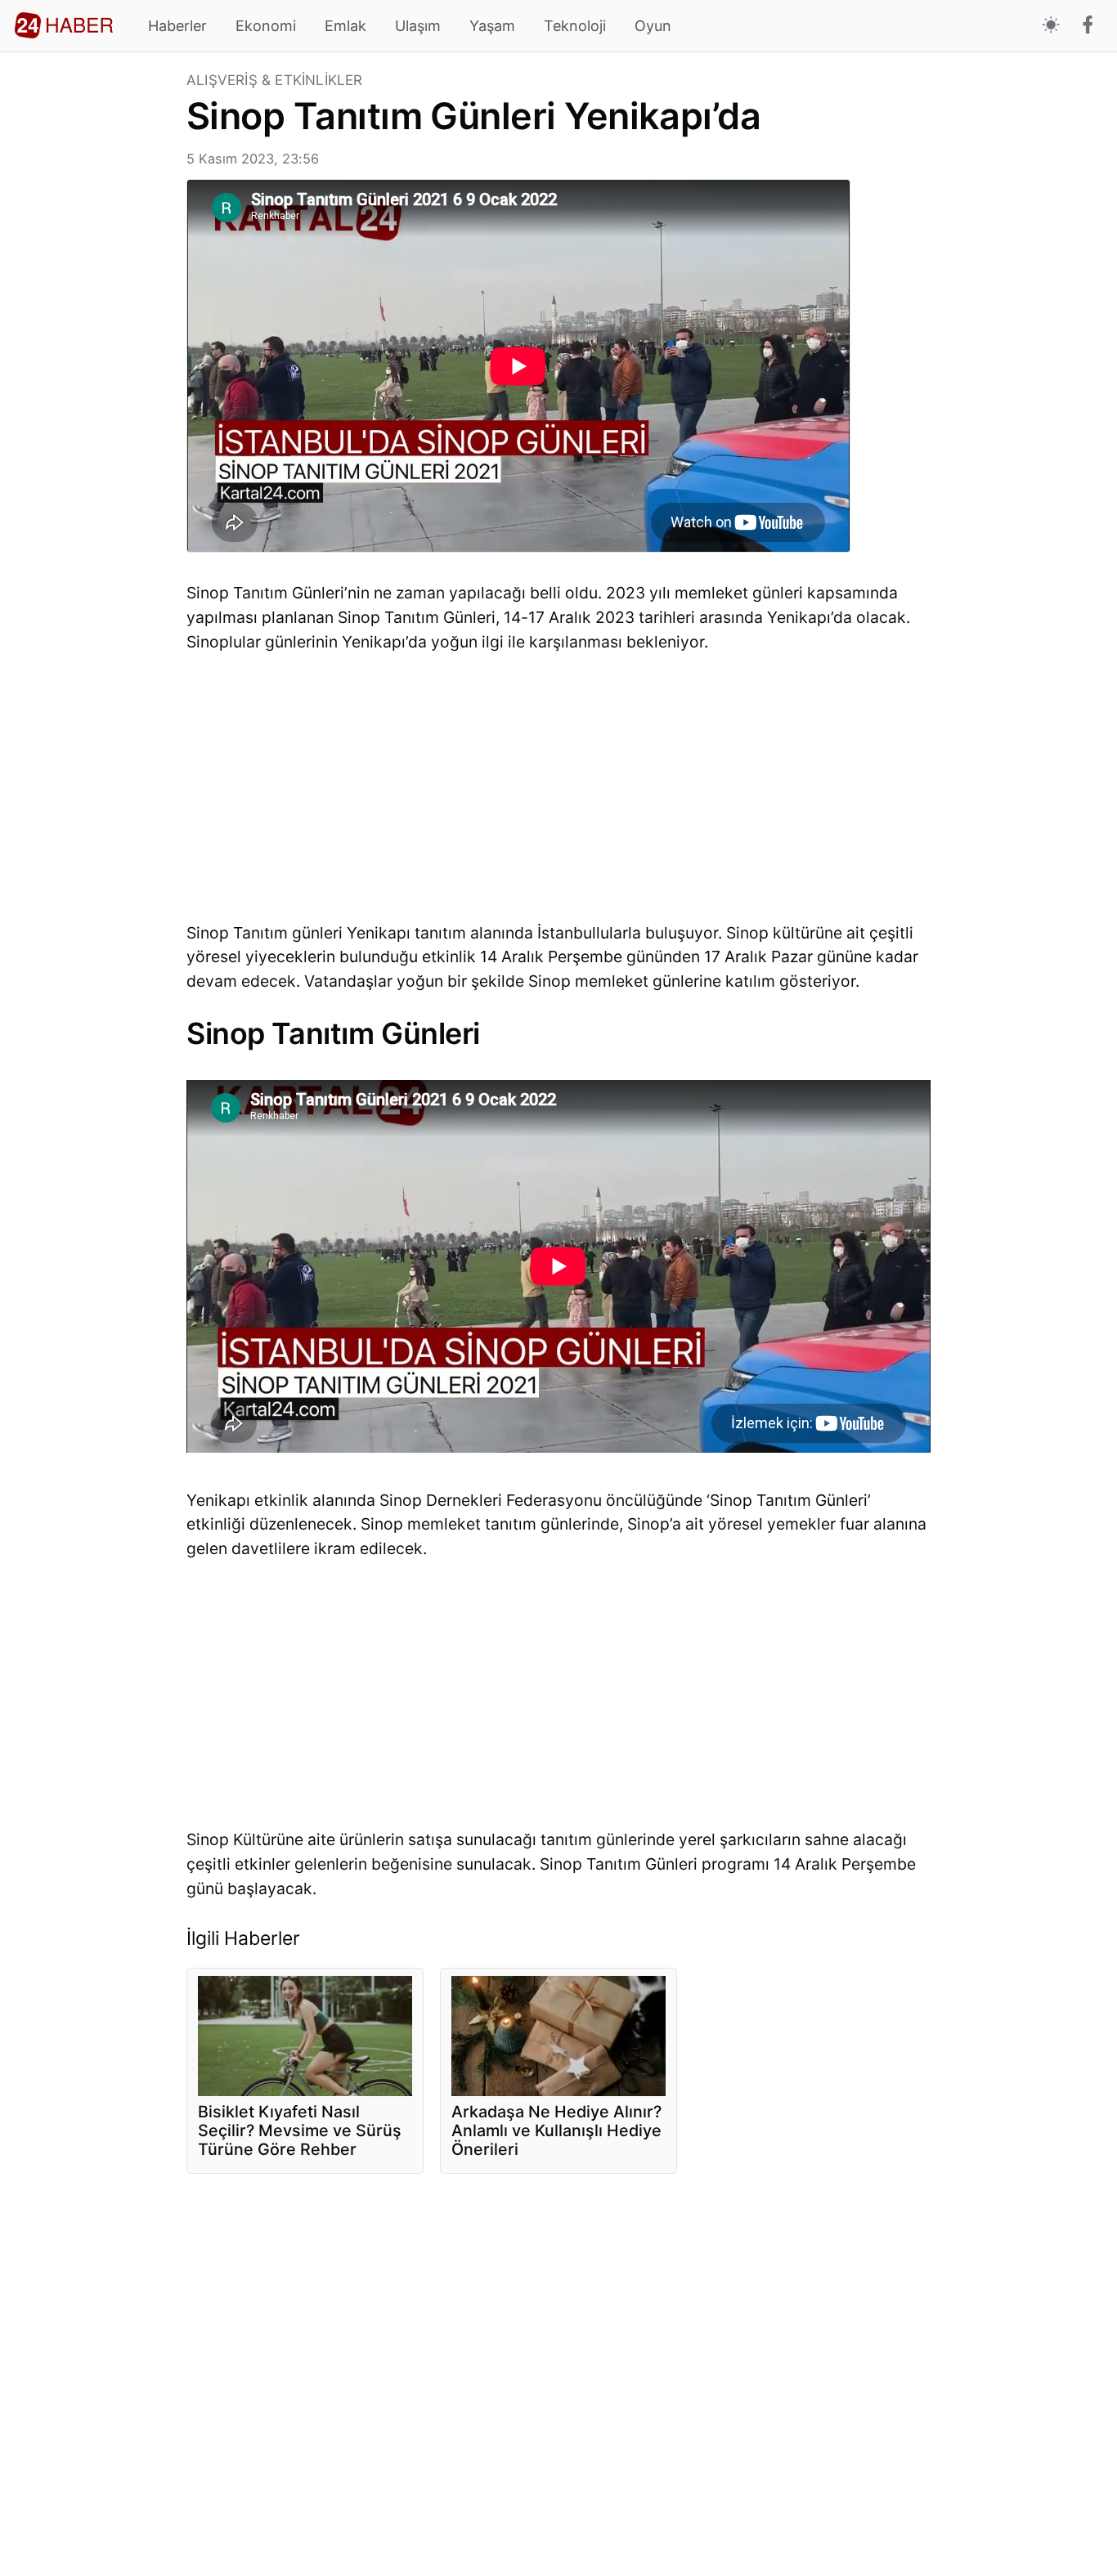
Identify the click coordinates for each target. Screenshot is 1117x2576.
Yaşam (492, 26)
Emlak (345, 26)
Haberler (177, 26)
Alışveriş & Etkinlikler (275, 81)
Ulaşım (418, 26)
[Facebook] (1088, 26)
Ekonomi (266, 26)
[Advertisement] (94, 319)
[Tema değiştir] (1051, 26)
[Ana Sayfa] (64, 25)
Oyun (653, 26)
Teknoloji (575, 26)
